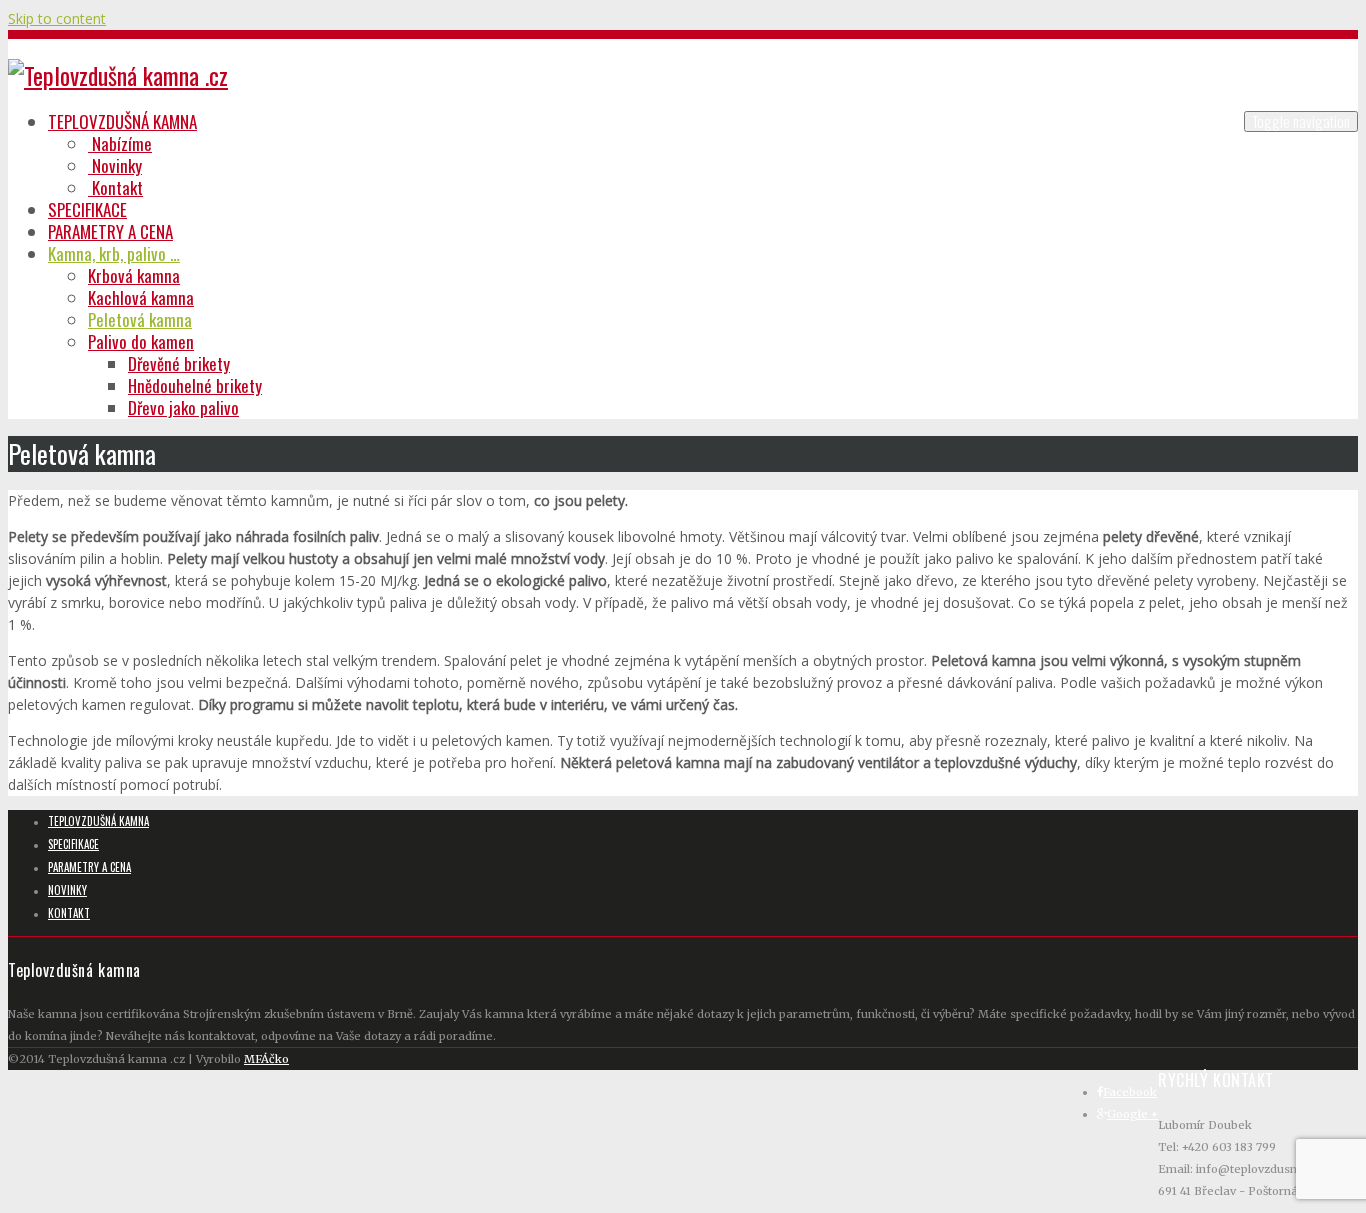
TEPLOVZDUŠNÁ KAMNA (122, 121)
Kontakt (115, 187)
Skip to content (57, 18)
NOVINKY (67, 890)
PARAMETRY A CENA (110, 231)
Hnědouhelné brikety (195, 385)
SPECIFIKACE (87, 209)
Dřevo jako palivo (183, 407)
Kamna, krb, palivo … (114, 253)
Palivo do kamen (141, 341)
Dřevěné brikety (179, 363)
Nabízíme (120, 143)
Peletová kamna (140, 319)
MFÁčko (266, 1059)
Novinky (115, 165)
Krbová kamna (134, 275)
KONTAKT (69, 913)
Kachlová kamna (141, 297)
